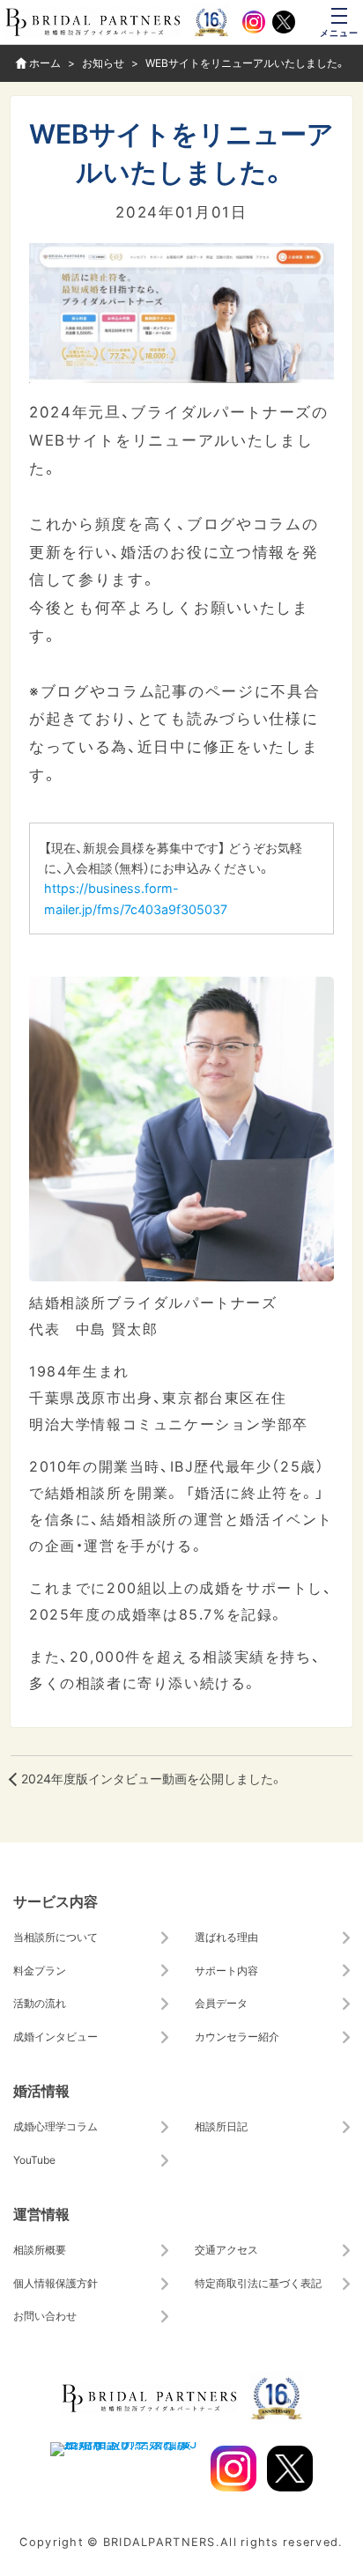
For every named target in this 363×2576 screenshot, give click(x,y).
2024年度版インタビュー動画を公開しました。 (152, 1779)
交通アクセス (226, 2249)
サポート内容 (226, 1970)
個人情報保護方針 (56, 2283)
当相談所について (56, 1937)
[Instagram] (254, 22)
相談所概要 (40, 2249)
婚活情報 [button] (41, 2090)
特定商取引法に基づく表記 (258, 2283)
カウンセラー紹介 (237, 2036)
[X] (284, 22)
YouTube (34, 2159)
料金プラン (40, 1970)
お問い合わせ (45, 2315)
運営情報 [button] (41, 2213)
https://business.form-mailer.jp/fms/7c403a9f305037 (136, 898)
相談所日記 (221, 2126)
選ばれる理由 (226, 1937)
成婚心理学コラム (56, 2126)
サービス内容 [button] (56, 1901)
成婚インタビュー (56, 2036)
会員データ (221, 2003)
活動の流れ (40, 2003)
